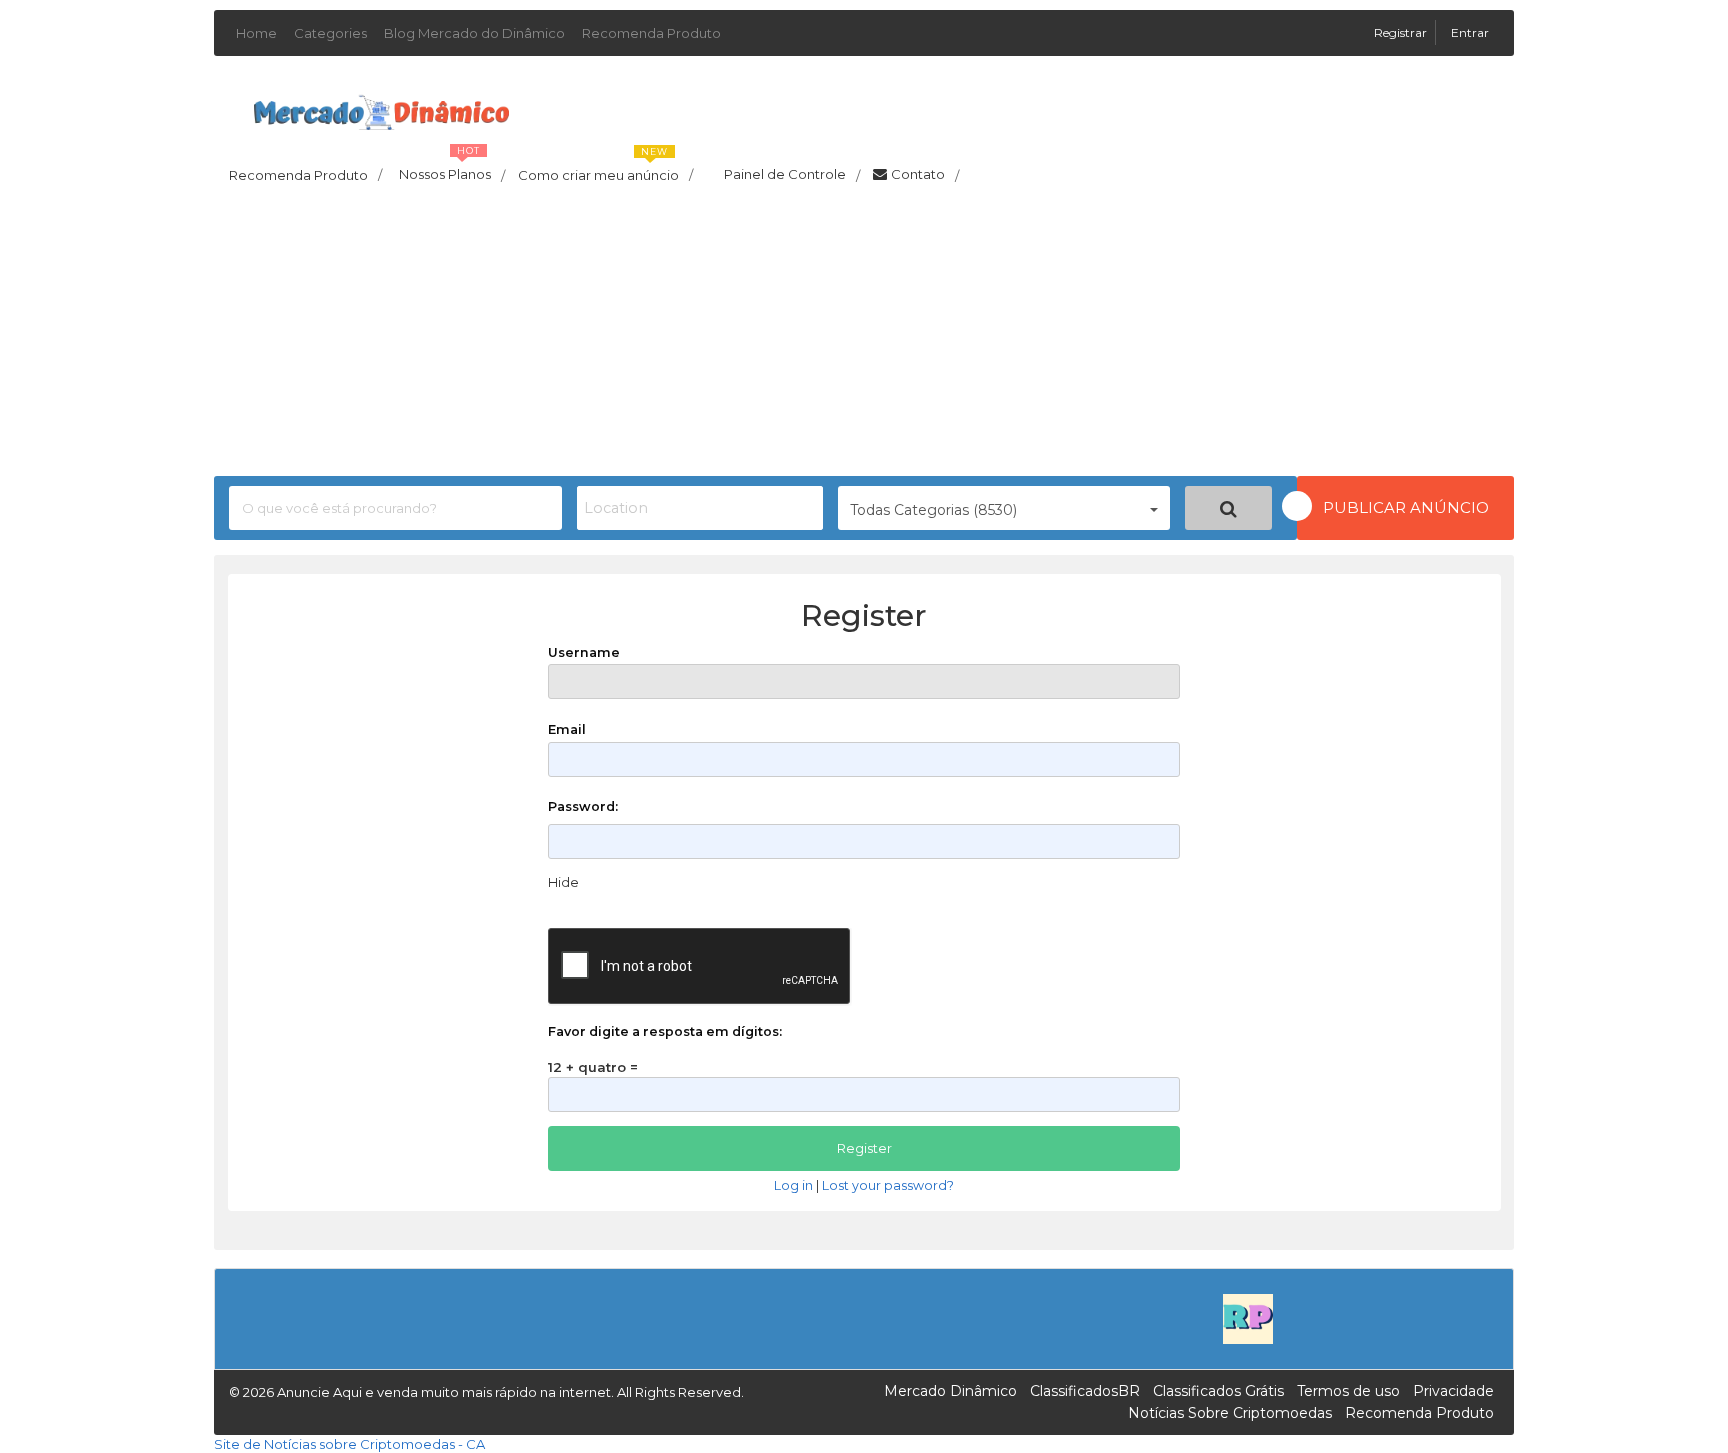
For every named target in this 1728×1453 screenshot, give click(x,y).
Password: (583, 806)
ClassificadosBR (1085, 1391)
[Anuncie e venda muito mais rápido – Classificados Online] (381, 109)
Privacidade (1453, 1391)
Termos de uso (1348, 1391)
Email (567, 729)
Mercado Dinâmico (950, 1391)
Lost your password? (888, 1185)
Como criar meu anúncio (605, 169)
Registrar (1402, 32)
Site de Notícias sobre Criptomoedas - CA (349, 1444)
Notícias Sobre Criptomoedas (1230, 1413)
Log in (793, 1185)
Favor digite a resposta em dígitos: (665, 1031)
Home (256, 33)
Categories (330, 33)
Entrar (1470, 32)
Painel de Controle (792, 175)
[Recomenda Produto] (1248, 1317)
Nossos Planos (452, 169)
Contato (925, 175)
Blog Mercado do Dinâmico (474, 33)
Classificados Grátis (1218, 1391)
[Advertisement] (864, 336)
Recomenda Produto (651, 33)
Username (584, 652)
